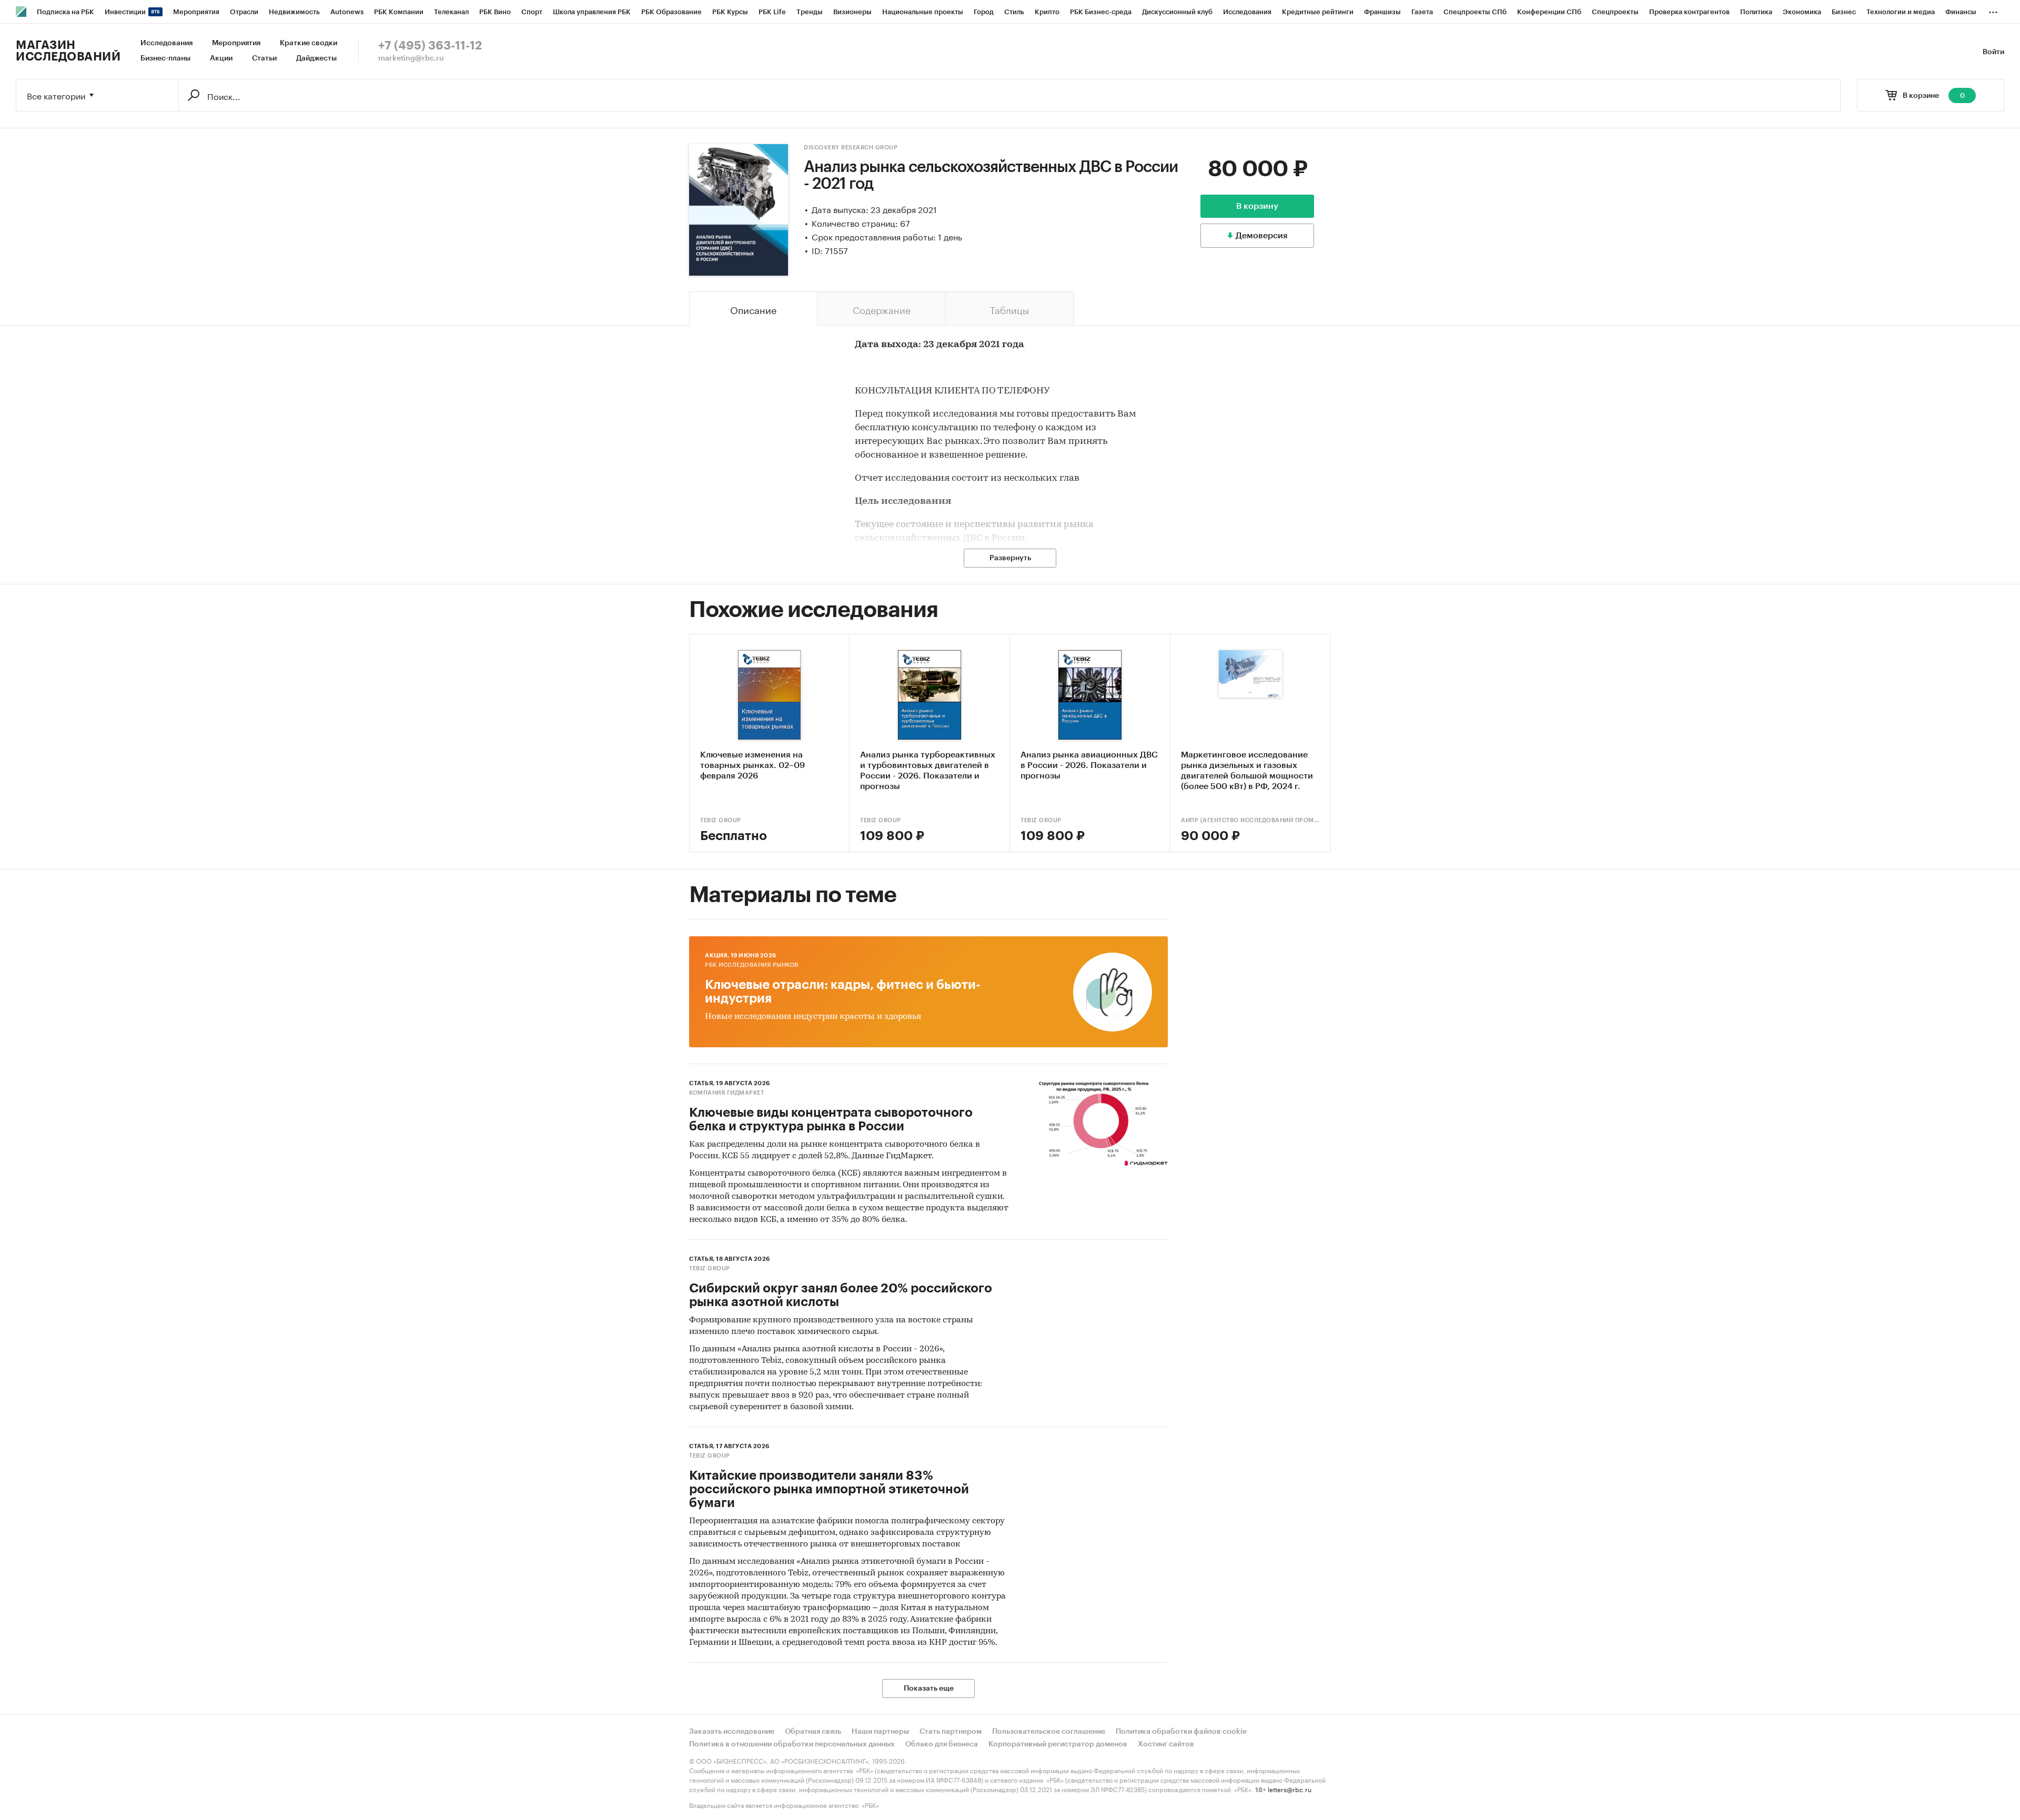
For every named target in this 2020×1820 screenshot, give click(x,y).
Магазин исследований (68, 51)
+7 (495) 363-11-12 (430, 46)
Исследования (166, 43)
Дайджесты (316, 58)
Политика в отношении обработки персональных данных (792, 1744)
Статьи (264, 58)
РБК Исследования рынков (752, 965)
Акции (221, 58)
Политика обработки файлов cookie (1181, 1732)
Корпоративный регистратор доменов (1058, 1744)
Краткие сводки (309, 43)
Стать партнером (951, 1732)
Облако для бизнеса (942, 1744)
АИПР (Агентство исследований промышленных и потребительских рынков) (1250, 820)
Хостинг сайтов (1166, 1744)
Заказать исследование (732, 1732)
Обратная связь (813, 1732)
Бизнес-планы (165, 58)
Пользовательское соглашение (1049, 1732)
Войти (1993, 52)
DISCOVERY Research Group (851, 148)
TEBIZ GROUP (721, 820)
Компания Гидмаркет (726, 1093)
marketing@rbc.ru (411, 58)
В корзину (1257, 206)
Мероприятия (236, 43)
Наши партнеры (880, 1732)
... (1993, 10)
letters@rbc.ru (1290, 1789)
